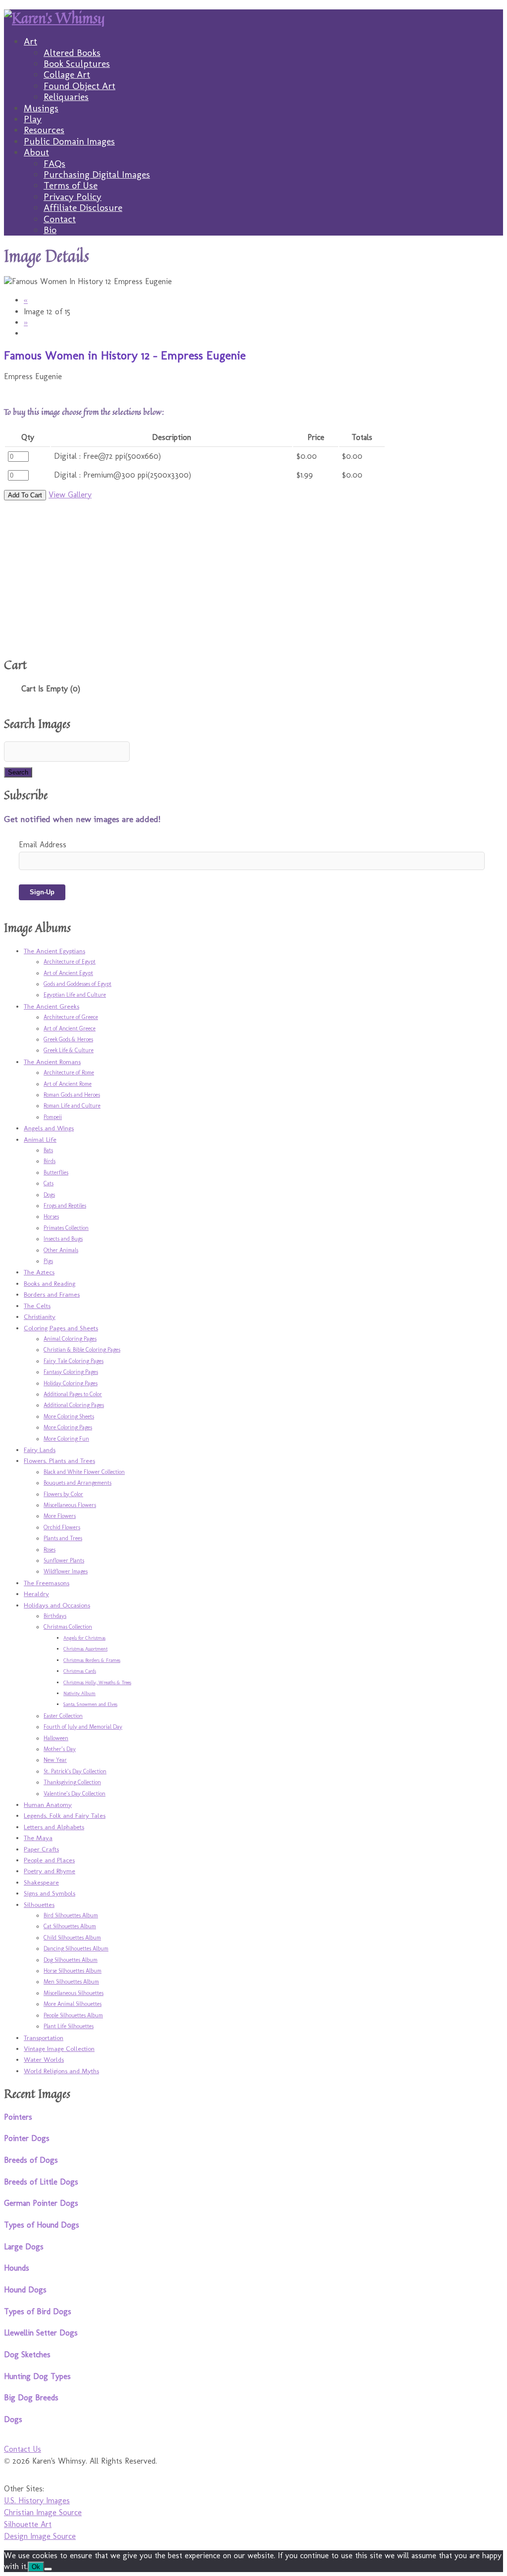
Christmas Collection (68, 1627)
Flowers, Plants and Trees (59, 1460)
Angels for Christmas (84, 1638)
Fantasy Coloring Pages (71, 1372)
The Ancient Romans (52, 1062)
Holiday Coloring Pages (71, 1383)
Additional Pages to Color (73, 1394)
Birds (50, 1161)
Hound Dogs (25, 2290)
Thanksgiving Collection (72, 1782)
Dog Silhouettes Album (71, 1960)
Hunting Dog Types (37, 2376)
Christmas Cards (80, 1671)
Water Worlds (44, 2059)
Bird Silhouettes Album (71, 1915)
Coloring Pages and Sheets (61, 1328)
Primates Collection (66, 1228)
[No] (48, 2569)
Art (30, 41)
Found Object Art (79, 86)
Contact (60, 219)
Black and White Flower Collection (84, 1472)
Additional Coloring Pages (74, 1405)
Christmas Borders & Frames (92, 1660)
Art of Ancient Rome (68, 1084)
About (36, 152)
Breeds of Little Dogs (41, 2182)
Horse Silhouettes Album (73, 1971)
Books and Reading (50, 1283)
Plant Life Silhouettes (69, 2026)
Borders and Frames (52, 1294)
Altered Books (72, 53)
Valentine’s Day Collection (75, 1794)
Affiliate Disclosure (83, 208)
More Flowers (60, 1516)
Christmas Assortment (85, 1649)
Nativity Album (79, 1694)
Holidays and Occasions (57, 1605)
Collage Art (67, 74)
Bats (48, 1150)
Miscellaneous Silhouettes (74, 1993)
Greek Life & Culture (69, 1050)
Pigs (48, 1261)
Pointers (18, 2117)
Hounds (17, 2268)
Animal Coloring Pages (70, 1339)
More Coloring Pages (68, 1427)
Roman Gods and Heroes (72, 1095)
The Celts (37, 1306)
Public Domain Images (69, 141)
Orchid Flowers (62, 1527)
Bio (50, 230)
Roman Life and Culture (72, 1106)
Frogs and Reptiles (65, 1206)
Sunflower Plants (64, 1560)
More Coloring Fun (66, 1439)
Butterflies (56, 1172)
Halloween (56, 1738)
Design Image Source (40, 2536)
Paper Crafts (41, 1849)
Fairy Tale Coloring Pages (74, 1361)
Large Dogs (24, 2247)
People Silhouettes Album (73, 2015)
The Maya (38, 1838)
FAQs (54, 164)
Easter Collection (63, 1716)
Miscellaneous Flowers (70, 1505)
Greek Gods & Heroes (68, 1039)
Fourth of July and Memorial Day (83, 1727)
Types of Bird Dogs (38, 2311)
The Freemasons (47, 1583)
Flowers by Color (63, 1494)
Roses (50, 1550)
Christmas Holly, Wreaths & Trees (97, 1683)
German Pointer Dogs (41, 2203)
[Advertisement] (228, 578)
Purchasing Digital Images (97, 174)
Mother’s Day (60, 1749)
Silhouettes (39, 1904)
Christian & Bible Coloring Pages (82, 1350)
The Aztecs (39, 1272)
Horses (51, 1216)
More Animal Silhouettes (73, 2004)
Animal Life (40, 1139)
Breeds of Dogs (31, 2160)
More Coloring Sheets (69, 1416)
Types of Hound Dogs (42, 2225)
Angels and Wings (49, 1128)
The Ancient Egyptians (54, 951)
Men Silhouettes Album (71, 1982)
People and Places (49, 1860)
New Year (55, 1760)
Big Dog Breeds (31, 2398)
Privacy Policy (73, 197)
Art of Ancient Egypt (68, 973)
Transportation (44, 2038)
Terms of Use (71, 185)
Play (33, 119)
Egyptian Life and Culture (75, 995)
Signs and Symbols (50, 1893)
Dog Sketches (27, 2355)
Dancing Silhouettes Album (76, 1948)
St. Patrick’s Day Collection (75, 1771)
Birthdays (55, 1616)
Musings (41, 108)
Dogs (49, 1195)
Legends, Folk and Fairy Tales (65, 1815)
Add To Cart (25, 495)
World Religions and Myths (61, 2071)
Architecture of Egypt (70, 962)
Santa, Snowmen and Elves (90, 1704)
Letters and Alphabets (54, 1827)
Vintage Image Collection (59, 2048)
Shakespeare (41, 1882)
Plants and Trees (63, 1538)
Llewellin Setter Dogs (41, 2333)
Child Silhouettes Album (72, 1938)
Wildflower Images (66, 1571)
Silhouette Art (28, 2524)
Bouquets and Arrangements (77, 1483)
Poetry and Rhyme (50, 1871)
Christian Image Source (43, 2512)
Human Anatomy (48, 1804)
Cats (49, 1183)
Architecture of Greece (71, 1017)
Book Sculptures (77, 64)
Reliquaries (66, 97)
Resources (44, 130)
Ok (36, 2567)
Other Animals (61, 1250)
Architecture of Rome (69, 1072)
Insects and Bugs (63, 1239)
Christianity (40, 1316)
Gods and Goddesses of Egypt (77, 984)
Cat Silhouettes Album (70, 1926)
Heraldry (36, 1594)
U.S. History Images (37, 2501)
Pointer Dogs (27, 2138)
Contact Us (23, 2449)
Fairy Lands (40, 1450)
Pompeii (53, 1117)
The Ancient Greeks (51, 1006)
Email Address (43, 845)
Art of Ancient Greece (70, 1028)
